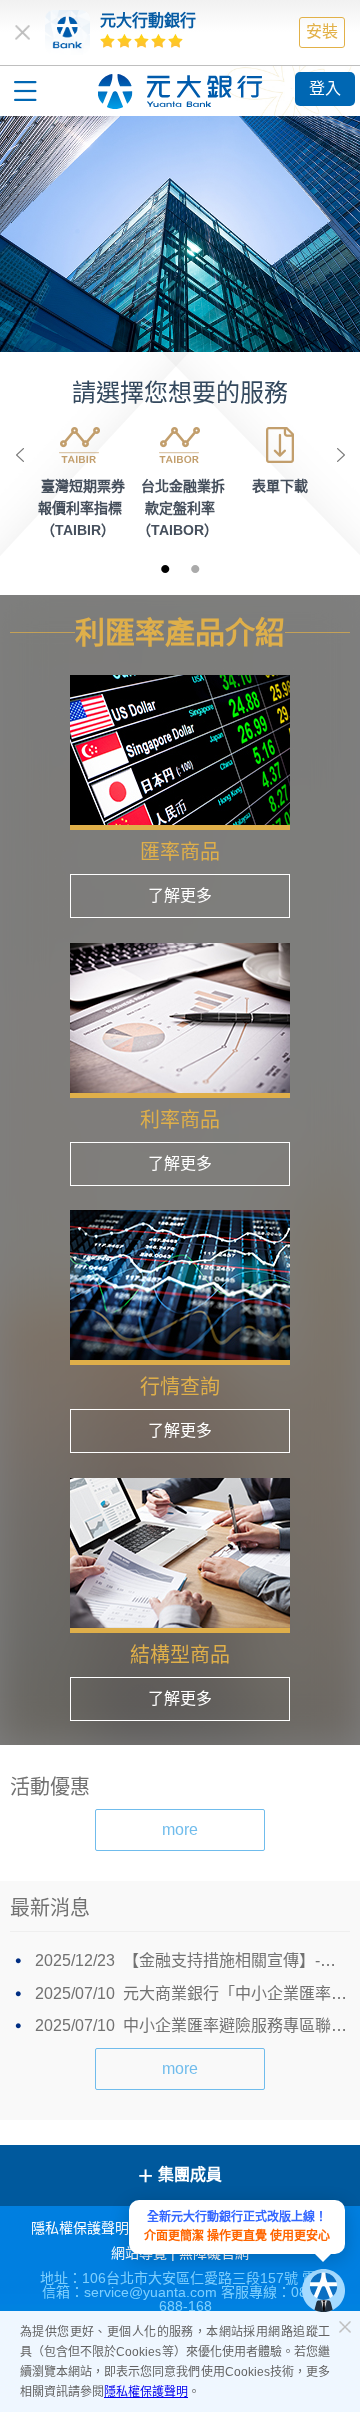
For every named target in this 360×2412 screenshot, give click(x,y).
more (180, 1829)
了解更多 (180, 895)
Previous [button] (20, 455)
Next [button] (340, 455)
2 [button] (195, 567)
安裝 (322, 31)
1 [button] (165, 567)
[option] (180, 234)
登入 (325, 88)
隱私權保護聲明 (146, 2392)
